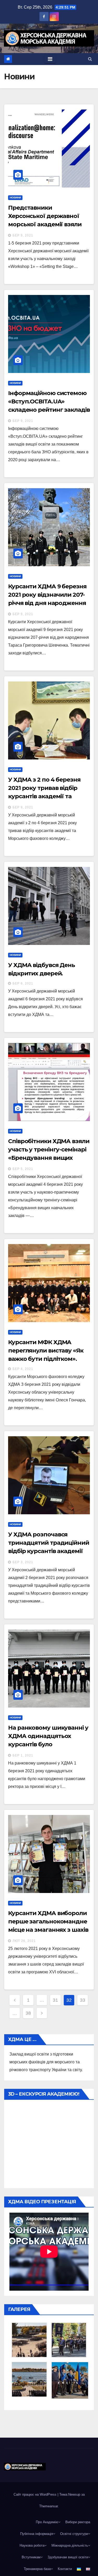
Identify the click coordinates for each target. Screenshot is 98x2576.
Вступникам (31, 2557)
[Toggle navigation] (50, 59)
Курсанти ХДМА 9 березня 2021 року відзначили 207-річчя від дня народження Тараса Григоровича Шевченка (47, 603)
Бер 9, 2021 (23, 235)
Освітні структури (74, 2534)
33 (83, 2000)
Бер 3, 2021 (23, 1562)
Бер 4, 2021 (23, 1369)
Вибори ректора (78, 2522)
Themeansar (48, 2506)
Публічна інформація (37, 2534)
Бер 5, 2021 (23, 1169)
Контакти (65, 2569)
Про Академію (47, 2522)
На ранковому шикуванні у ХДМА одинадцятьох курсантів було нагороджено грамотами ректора (48, 1744)
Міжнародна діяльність (70, 2545)
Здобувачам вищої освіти (68, 2557)
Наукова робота (32, 2545)
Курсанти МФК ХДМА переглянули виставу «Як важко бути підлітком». (46, 1351)
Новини (15, 198)
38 (28, 2013)
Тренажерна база (37, 2569)
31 (55, 2000)
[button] (90, 59)
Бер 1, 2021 (23, 1755)
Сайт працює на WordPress (36, 2494)
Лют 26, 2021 (24, 1941)
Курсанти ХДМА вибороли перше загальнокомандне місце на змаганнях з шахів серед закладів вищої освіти (48, 1930)
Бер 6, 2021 (23, 983)
